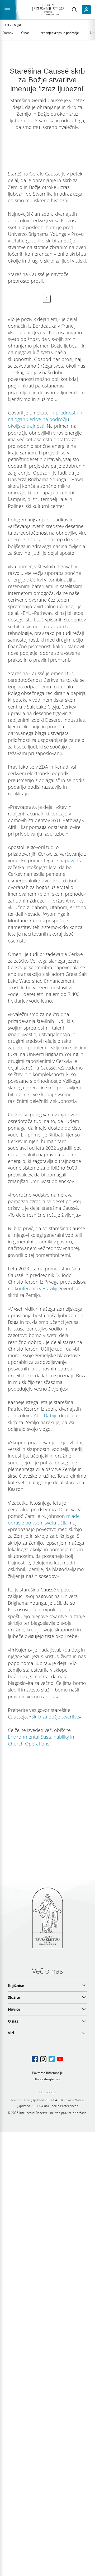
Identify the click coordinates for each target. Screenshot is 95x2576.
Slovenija (12, 25)
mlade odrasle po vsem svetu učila (44, 1519)
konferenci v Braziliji (36, 1288)
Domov (8, 33)
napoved (69, 860)
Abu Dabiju (46, 1415)
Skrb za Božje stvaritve (55, 1717)
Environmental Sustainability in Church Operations (41, 1740)
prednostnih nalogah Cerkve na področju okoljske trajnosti (45, 419)
